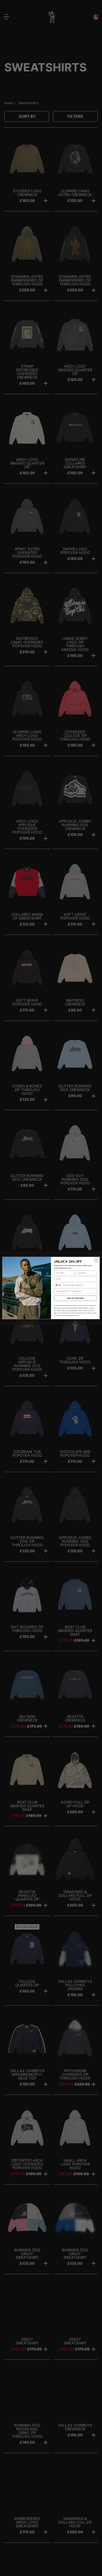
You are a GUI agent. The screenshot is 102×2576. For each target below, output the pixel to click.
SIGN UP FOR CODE (75, 1298)
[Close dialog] (96, 1260)
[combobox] (58, 1285)
